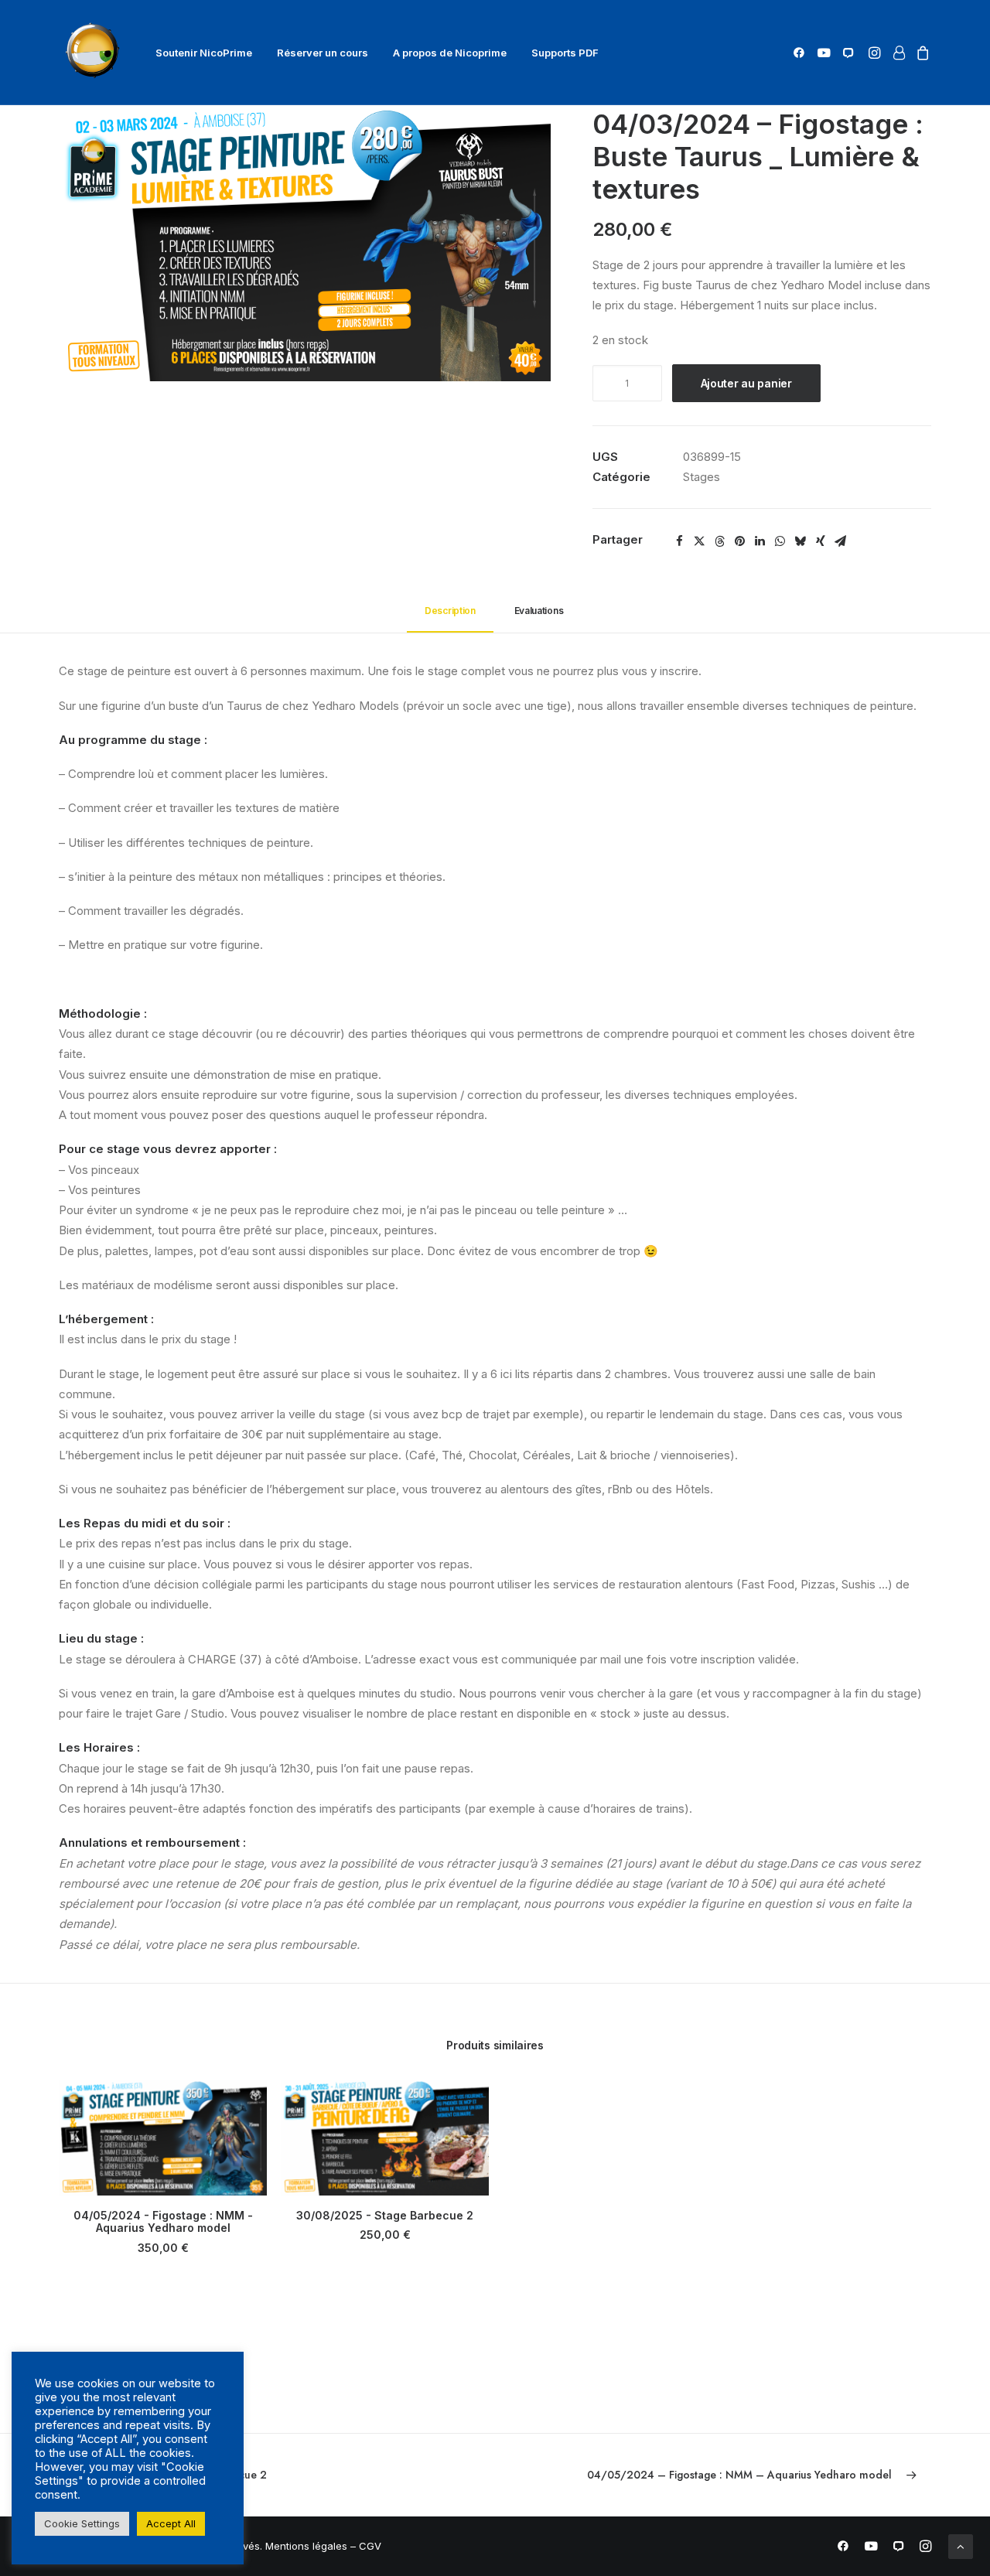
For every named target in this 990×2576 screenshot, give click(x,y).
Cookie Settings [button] (82, 2523)
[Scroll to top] (961, 2545)
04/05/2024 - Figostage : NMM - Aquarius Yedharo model (163, 2222)
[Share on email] (841, 541)
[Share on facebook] (680, 541)
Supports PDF (565, 53)
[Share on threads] (720, 541)
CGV (370, 2546)
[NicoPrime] (95, 53)
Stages (702, 477)
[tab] (540, 617)
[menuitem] (204, 53)
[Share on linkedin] (760, 541)
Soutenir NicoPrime (204, 53)
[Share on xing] (821, 541)
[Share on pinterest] (740, 541)
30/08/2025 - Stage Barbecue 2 (385, 2215)
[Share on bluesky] (801, 541)
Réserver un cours (323, 53)
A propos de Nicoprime (450, 53)
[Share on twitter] (700, 541)
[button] (802, 53)
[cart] (921, 53)
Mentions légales (306, 2546)
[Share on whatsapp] (780, 541)
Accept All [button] (171, 2523)
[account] (898, 53)
